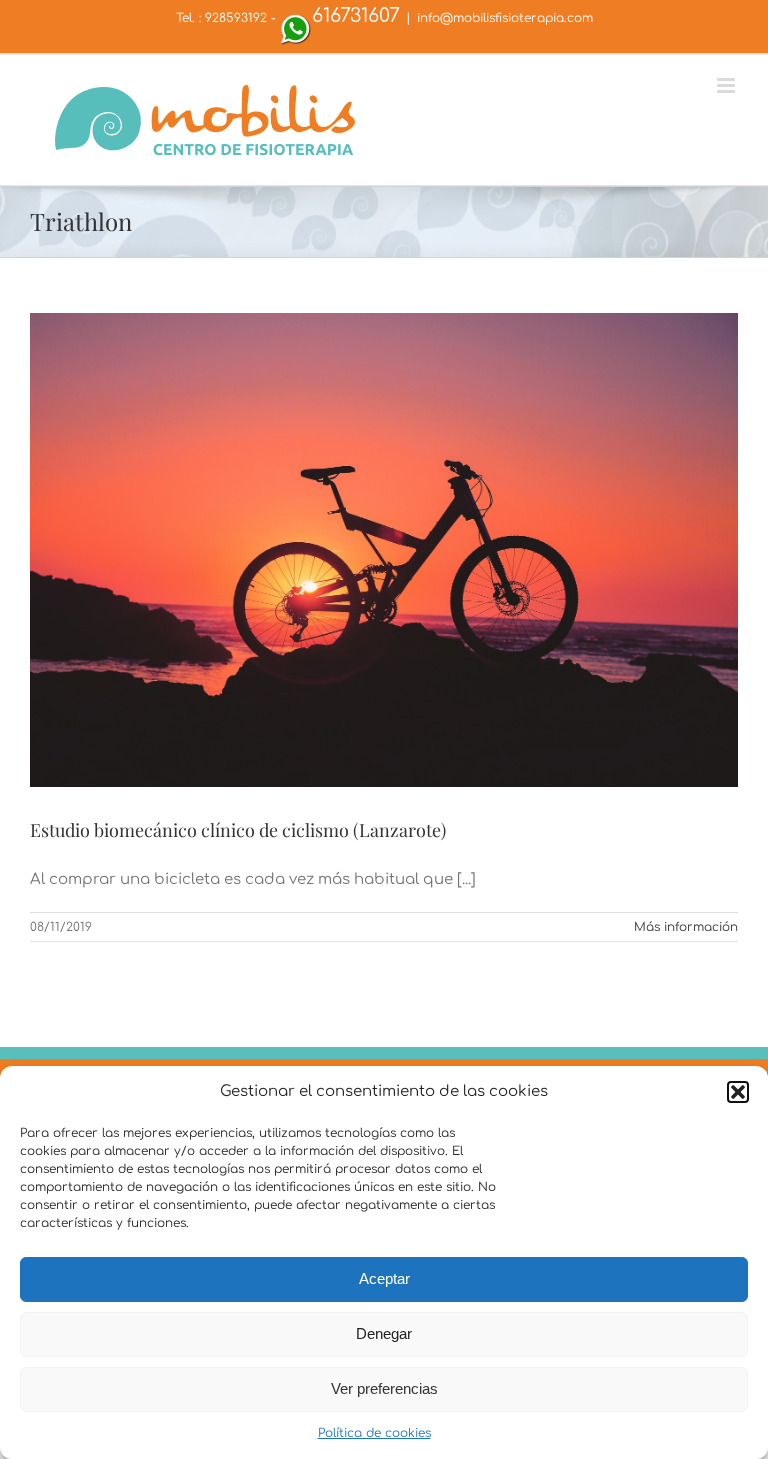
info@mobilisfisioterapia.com (505, 18)
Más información (686, 927)
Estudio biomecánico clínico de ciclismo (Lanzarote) (238, 830)
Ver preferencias (384, 1388)
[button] (738, 1092)
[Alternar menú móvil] (727, 85)
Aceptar (384, 1278)
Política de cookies (374, 1433)
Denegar (384, 1333)
